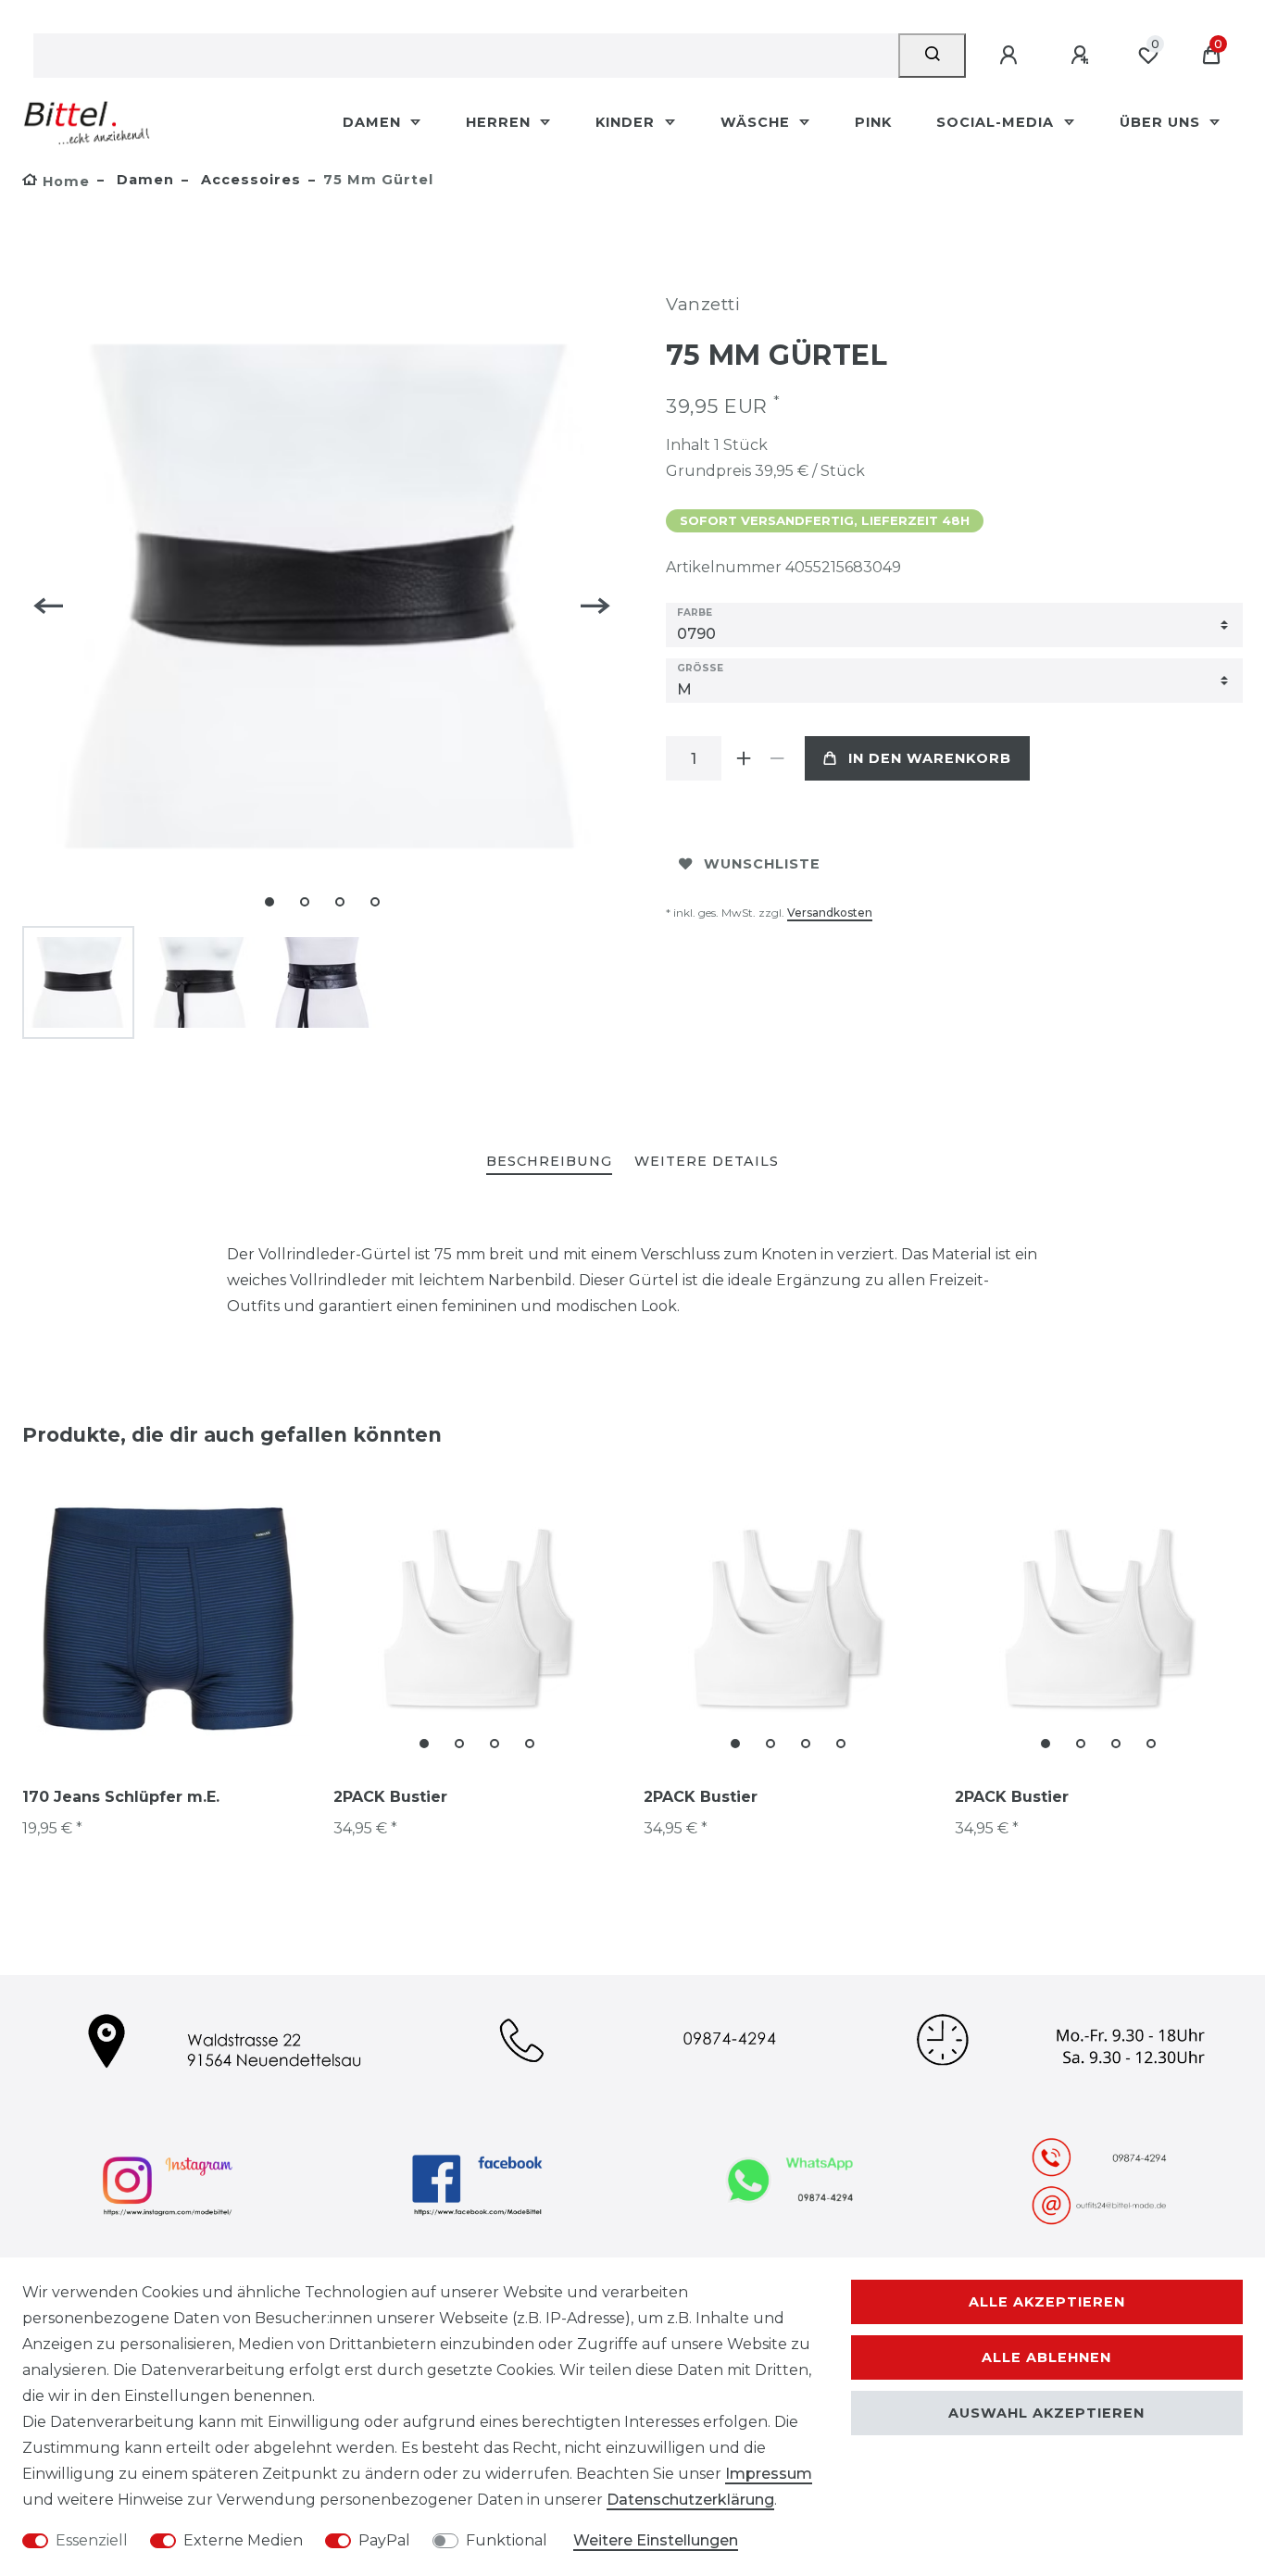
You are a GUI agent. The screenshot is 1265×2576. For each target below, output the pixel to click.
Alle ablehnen (1046, 2357)
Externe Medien (243, 2540)
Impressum (769, 2474)
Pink (873, 122)
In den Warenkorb (930, 758)
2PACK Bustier (390, 1797)
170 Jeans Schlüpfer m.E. (121, 1797)
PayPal (384, 2540)
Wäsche (758, 122)
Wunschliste (762, 864)
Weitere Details (707, 1161)
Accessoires (249, 180)
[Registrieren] (1083, 56)
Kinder (627, 122)
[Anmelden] (1011, 56)
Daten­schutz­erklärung (690, 2500)
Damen (374, 122)
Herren (501, 122)
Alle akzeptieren (1047, 2302)
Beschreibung (549, 1161)
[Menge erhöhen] (744, 758)
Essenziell (92, 2540)
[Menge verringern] (777, 758)
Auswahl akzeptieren (1046, 2413)
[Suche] (932, 56)
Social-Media (997, 122)
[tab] (549, 1163)
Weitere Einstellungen (656, 2540)
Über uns (1162, 122)
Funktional (507, 2540)
